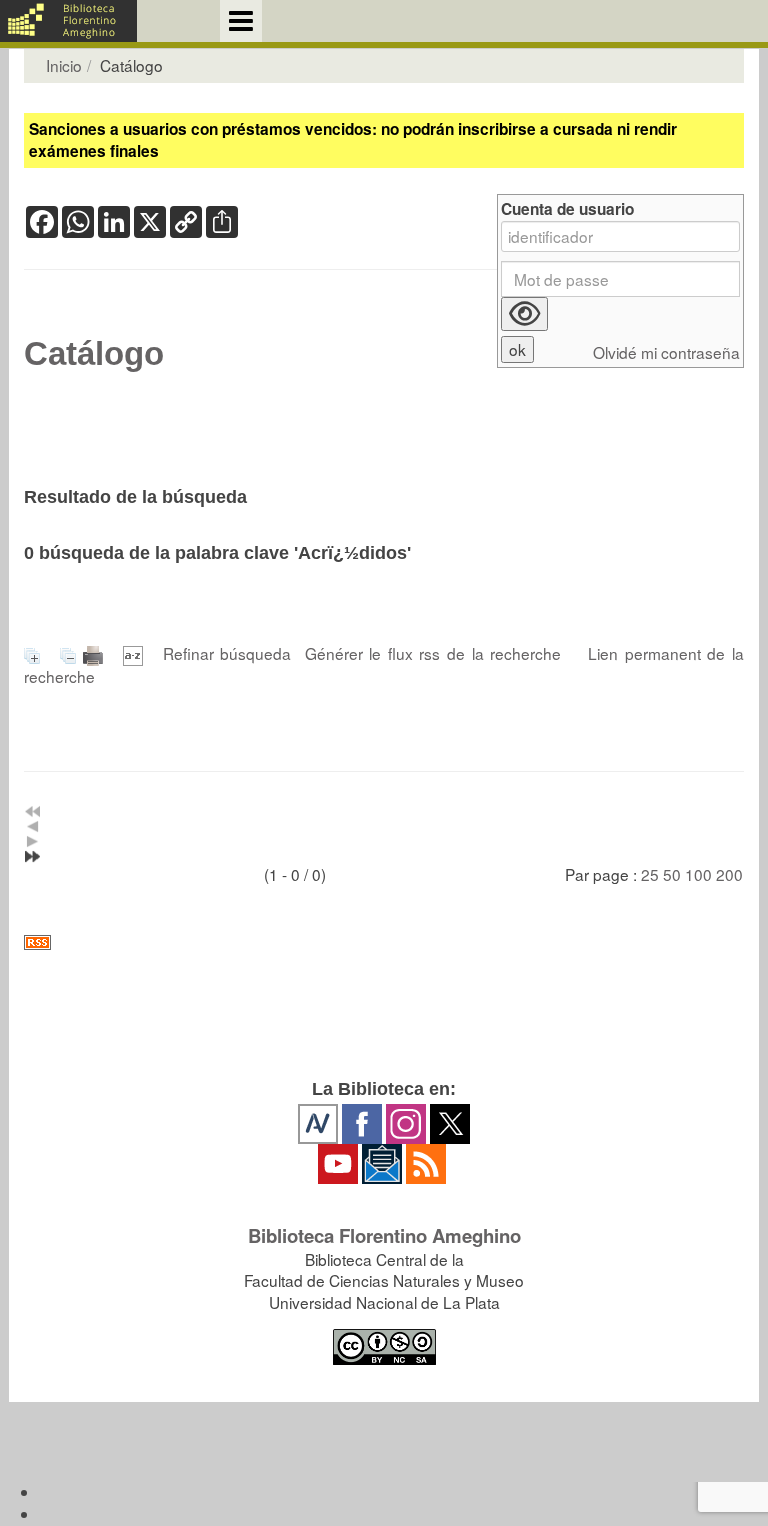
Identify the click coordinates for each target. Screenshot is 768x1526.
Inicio (64, 65)
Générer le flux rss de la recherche (433, 653)
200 (729, 874)
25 (650, 874)
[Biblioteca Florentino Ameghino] (68, 21)
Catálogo (94, 354)
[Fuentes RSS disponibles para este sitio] (384, 942)
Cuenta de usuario (567, 209)
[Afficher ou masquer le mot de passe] (524, 314)
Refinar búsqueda (227, 653)
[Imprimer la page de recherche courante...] (96, 653)
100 (698, 874)
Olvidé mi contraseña (666, 352)
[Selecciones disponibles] (136, 653)
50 (672, 874)
